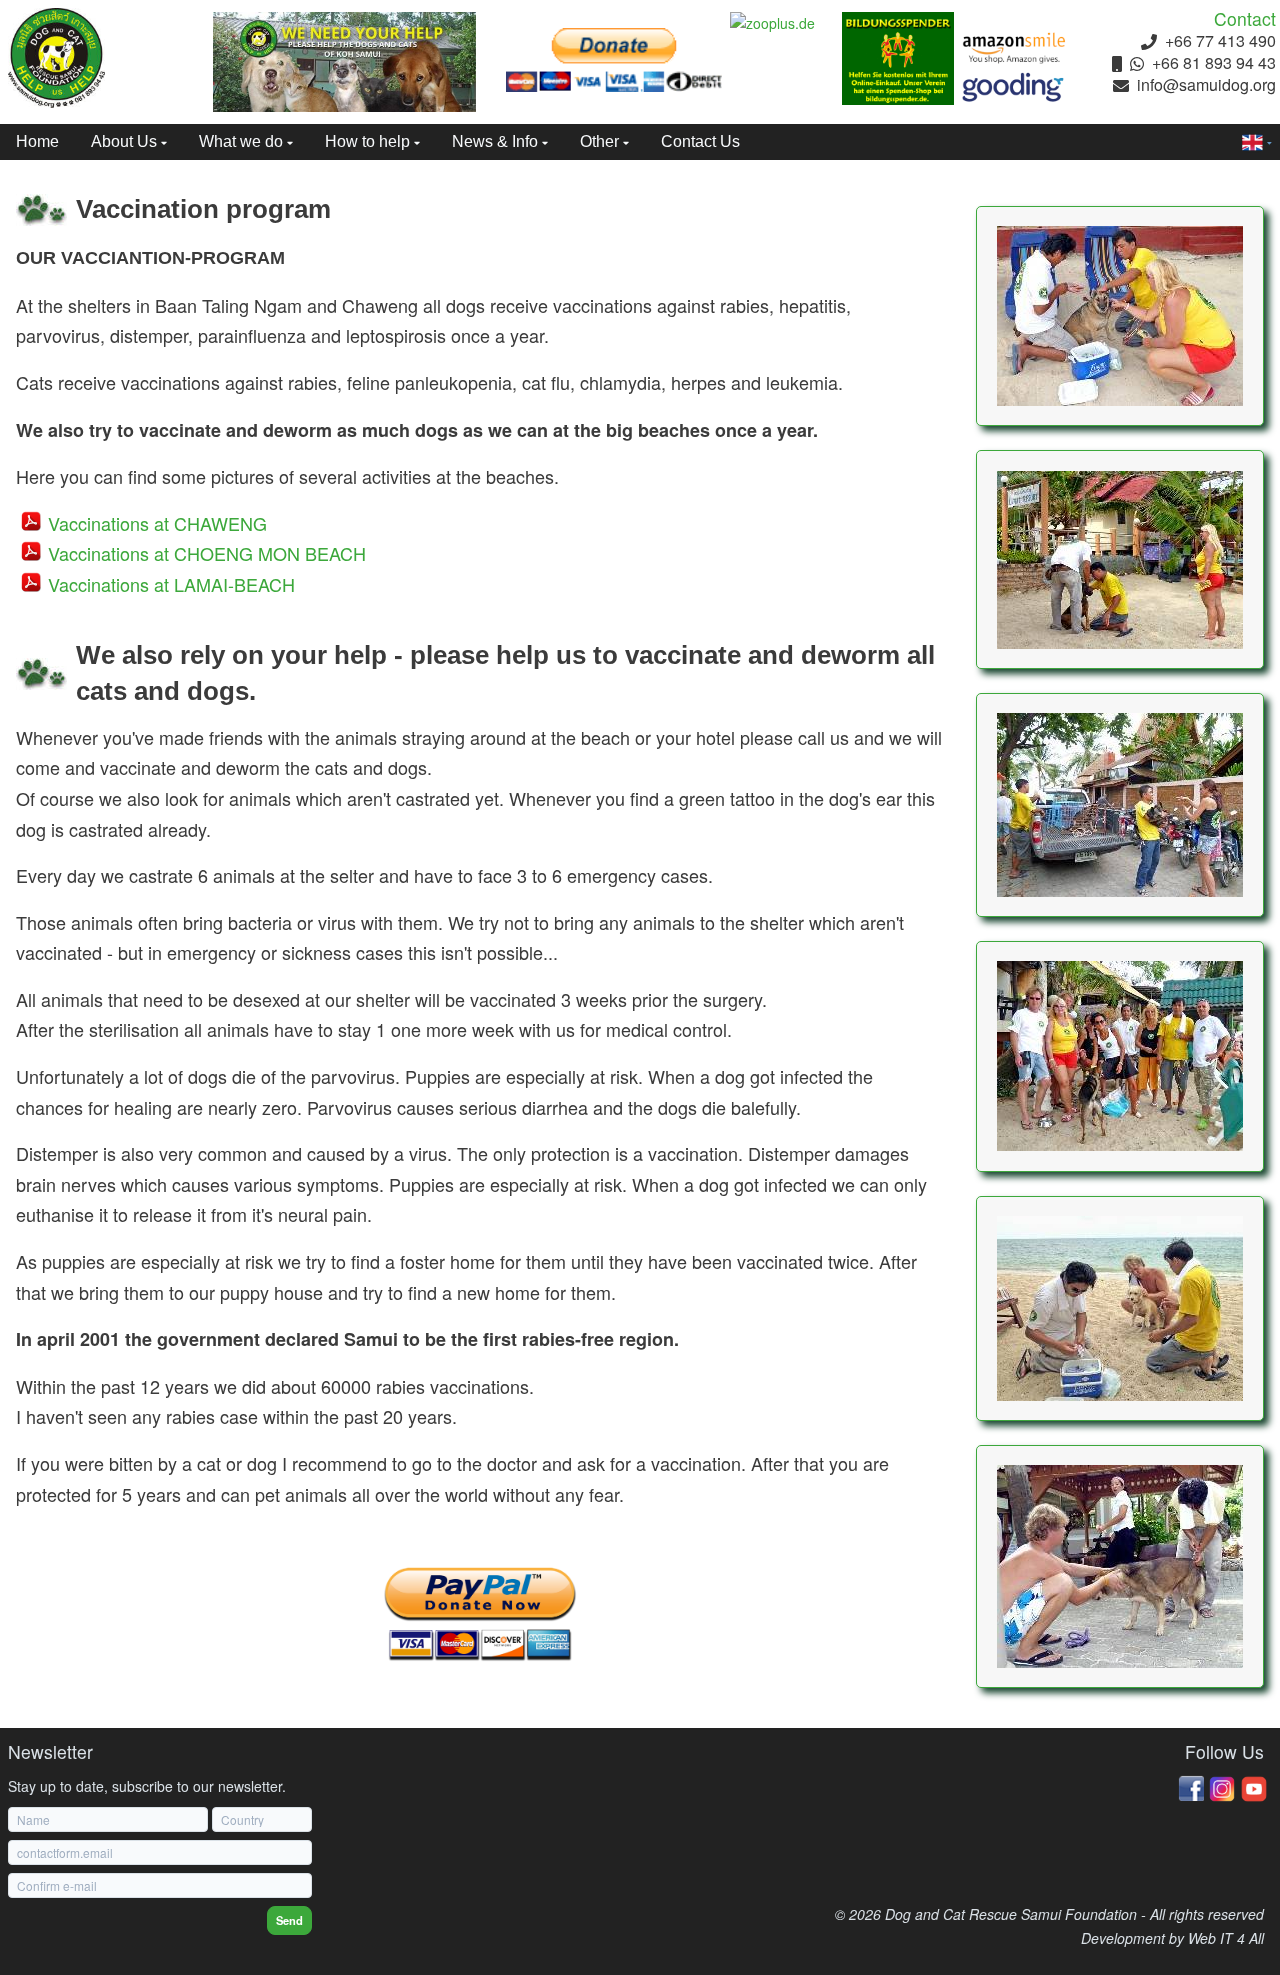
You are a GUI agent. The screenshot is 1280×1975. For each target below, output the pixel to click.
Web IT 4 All (1226, 1938)
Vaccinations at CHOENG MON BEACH (207, 553)
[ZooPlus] (786, 24)
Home (37, 141)
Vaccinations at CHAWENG (157, 523)
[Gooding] (1014, 87)
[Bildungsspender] (898, 58)
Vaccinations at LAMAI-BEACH (171, 584)
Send (289, 1920)
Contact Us (700, 141)
